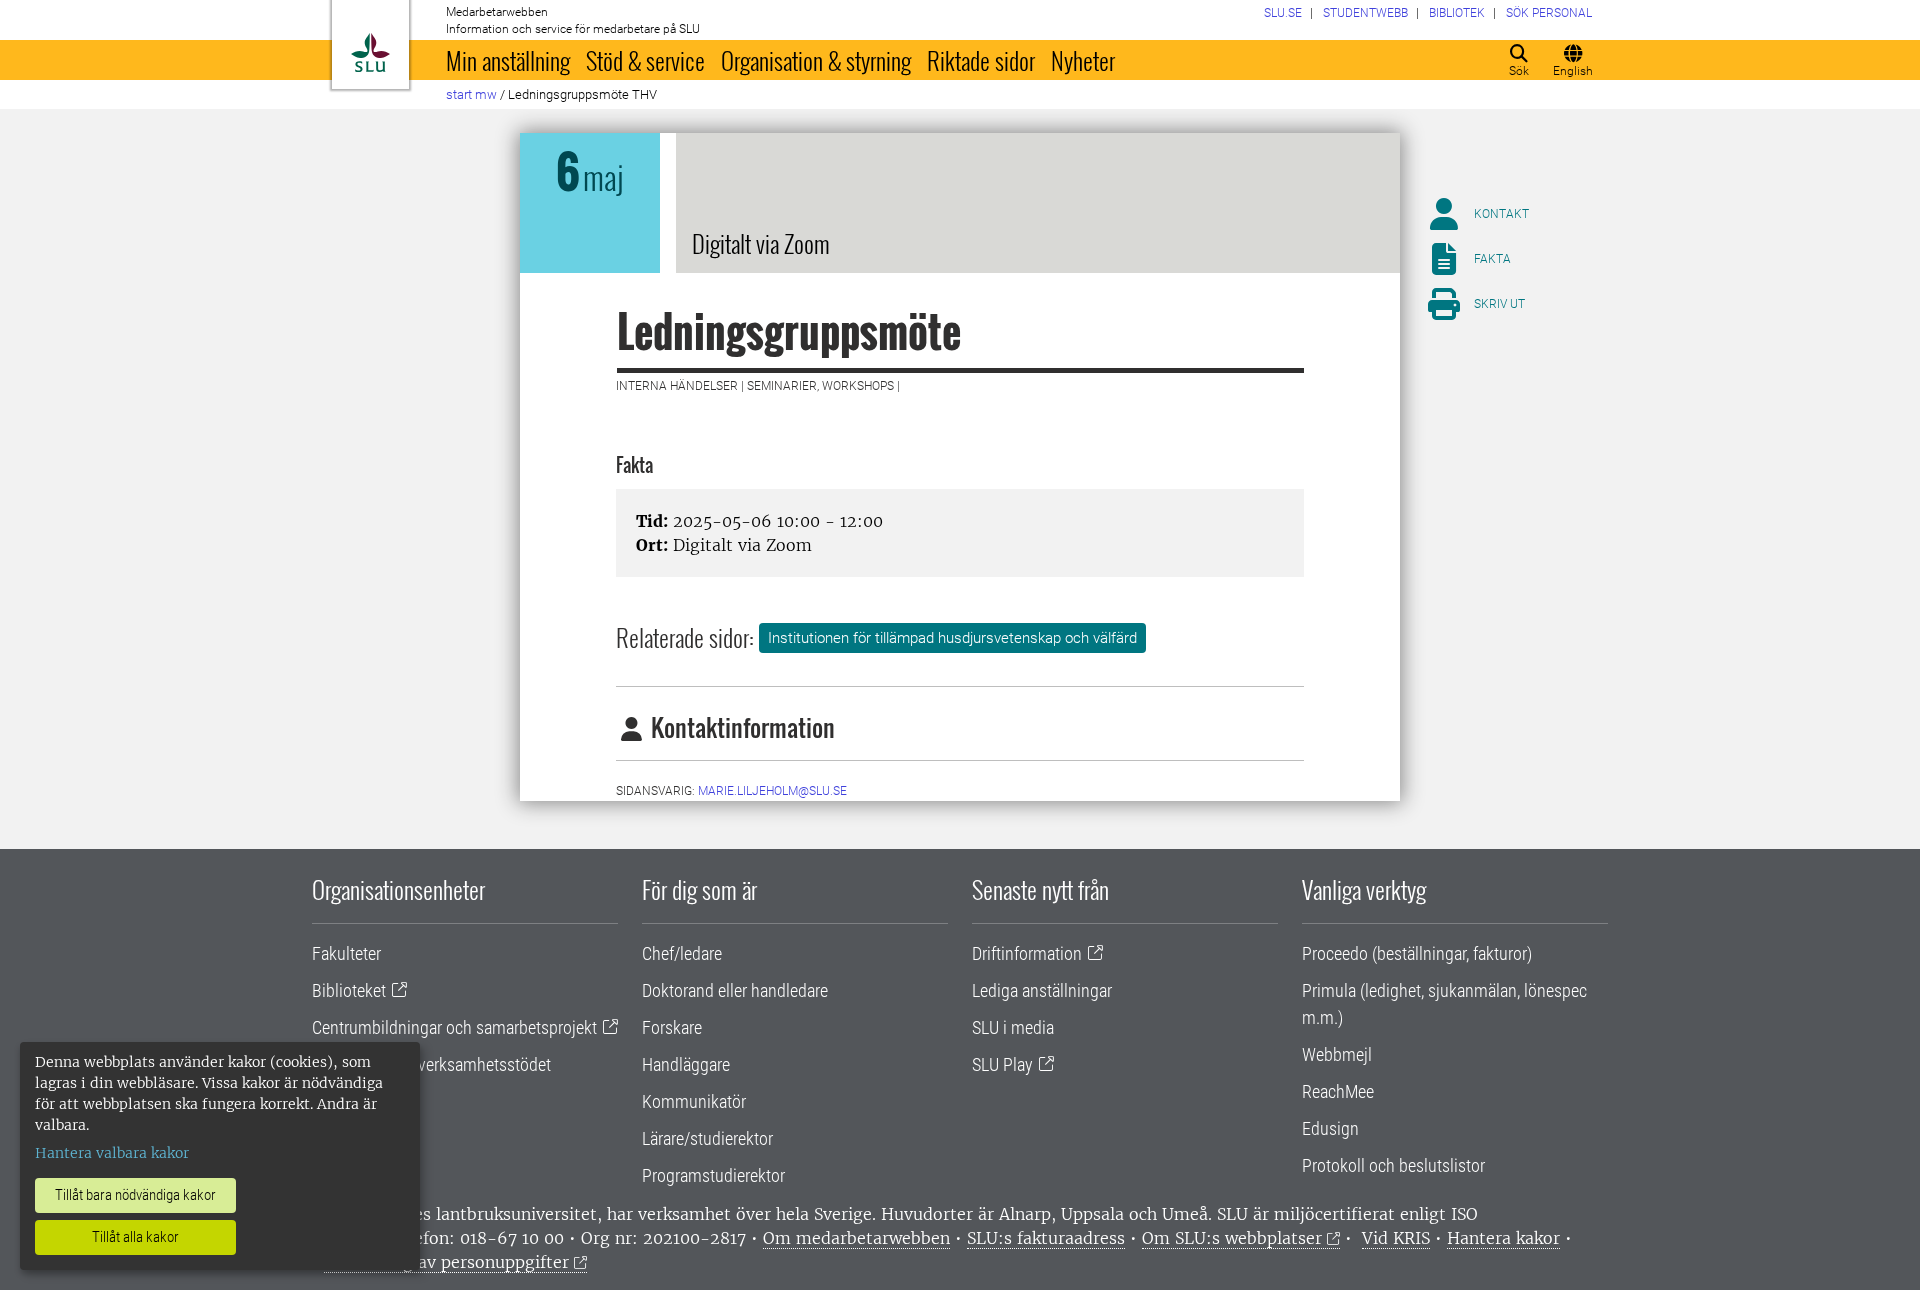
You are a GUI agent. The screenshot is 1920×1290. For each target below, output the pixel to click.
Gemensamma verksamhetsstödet (431, 1064)
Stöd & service (645, 60)
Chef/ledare (682, 953)
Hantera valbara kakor (112, 1153)
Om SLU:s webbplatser (1232, 1238)
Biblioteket (349, 990)
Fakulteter (346, 953)
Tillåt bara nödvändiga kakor (135, 1195)
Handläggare (686, 1064)
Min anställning (508, 60)
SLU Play (1002, 1064)
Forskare (672, 1027)
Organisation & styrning (816, 60)
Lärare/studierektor (707, 1138)
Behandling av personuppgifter (446, 1262)
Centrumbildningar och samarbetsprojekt (454, 1027)
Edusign (1330, 1128)
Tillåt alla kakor (135, 1237)
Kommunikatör (694, 1101)
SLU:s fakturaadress (1046, 1238)
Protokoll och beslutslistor (1393, 1165)
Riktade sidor (981, 60)
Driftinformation (1027, 953)
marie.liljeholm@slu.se (772, 791)
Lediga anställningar (1042, 990)
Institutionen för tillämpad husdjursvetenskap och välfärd (952, 638)
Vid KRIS (1396, 1238)
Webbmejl (1337, 1054)
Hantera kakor (1503, 1238)
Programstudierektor (713, 1175)
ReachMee (1338, 1091)
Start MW (471, 94)
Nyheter (1083, 60)
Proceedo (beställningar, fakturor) (1417, 953)
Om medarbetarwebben (856, 1238)
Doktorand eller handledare (735, 990)
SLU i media (1013, 1027)
